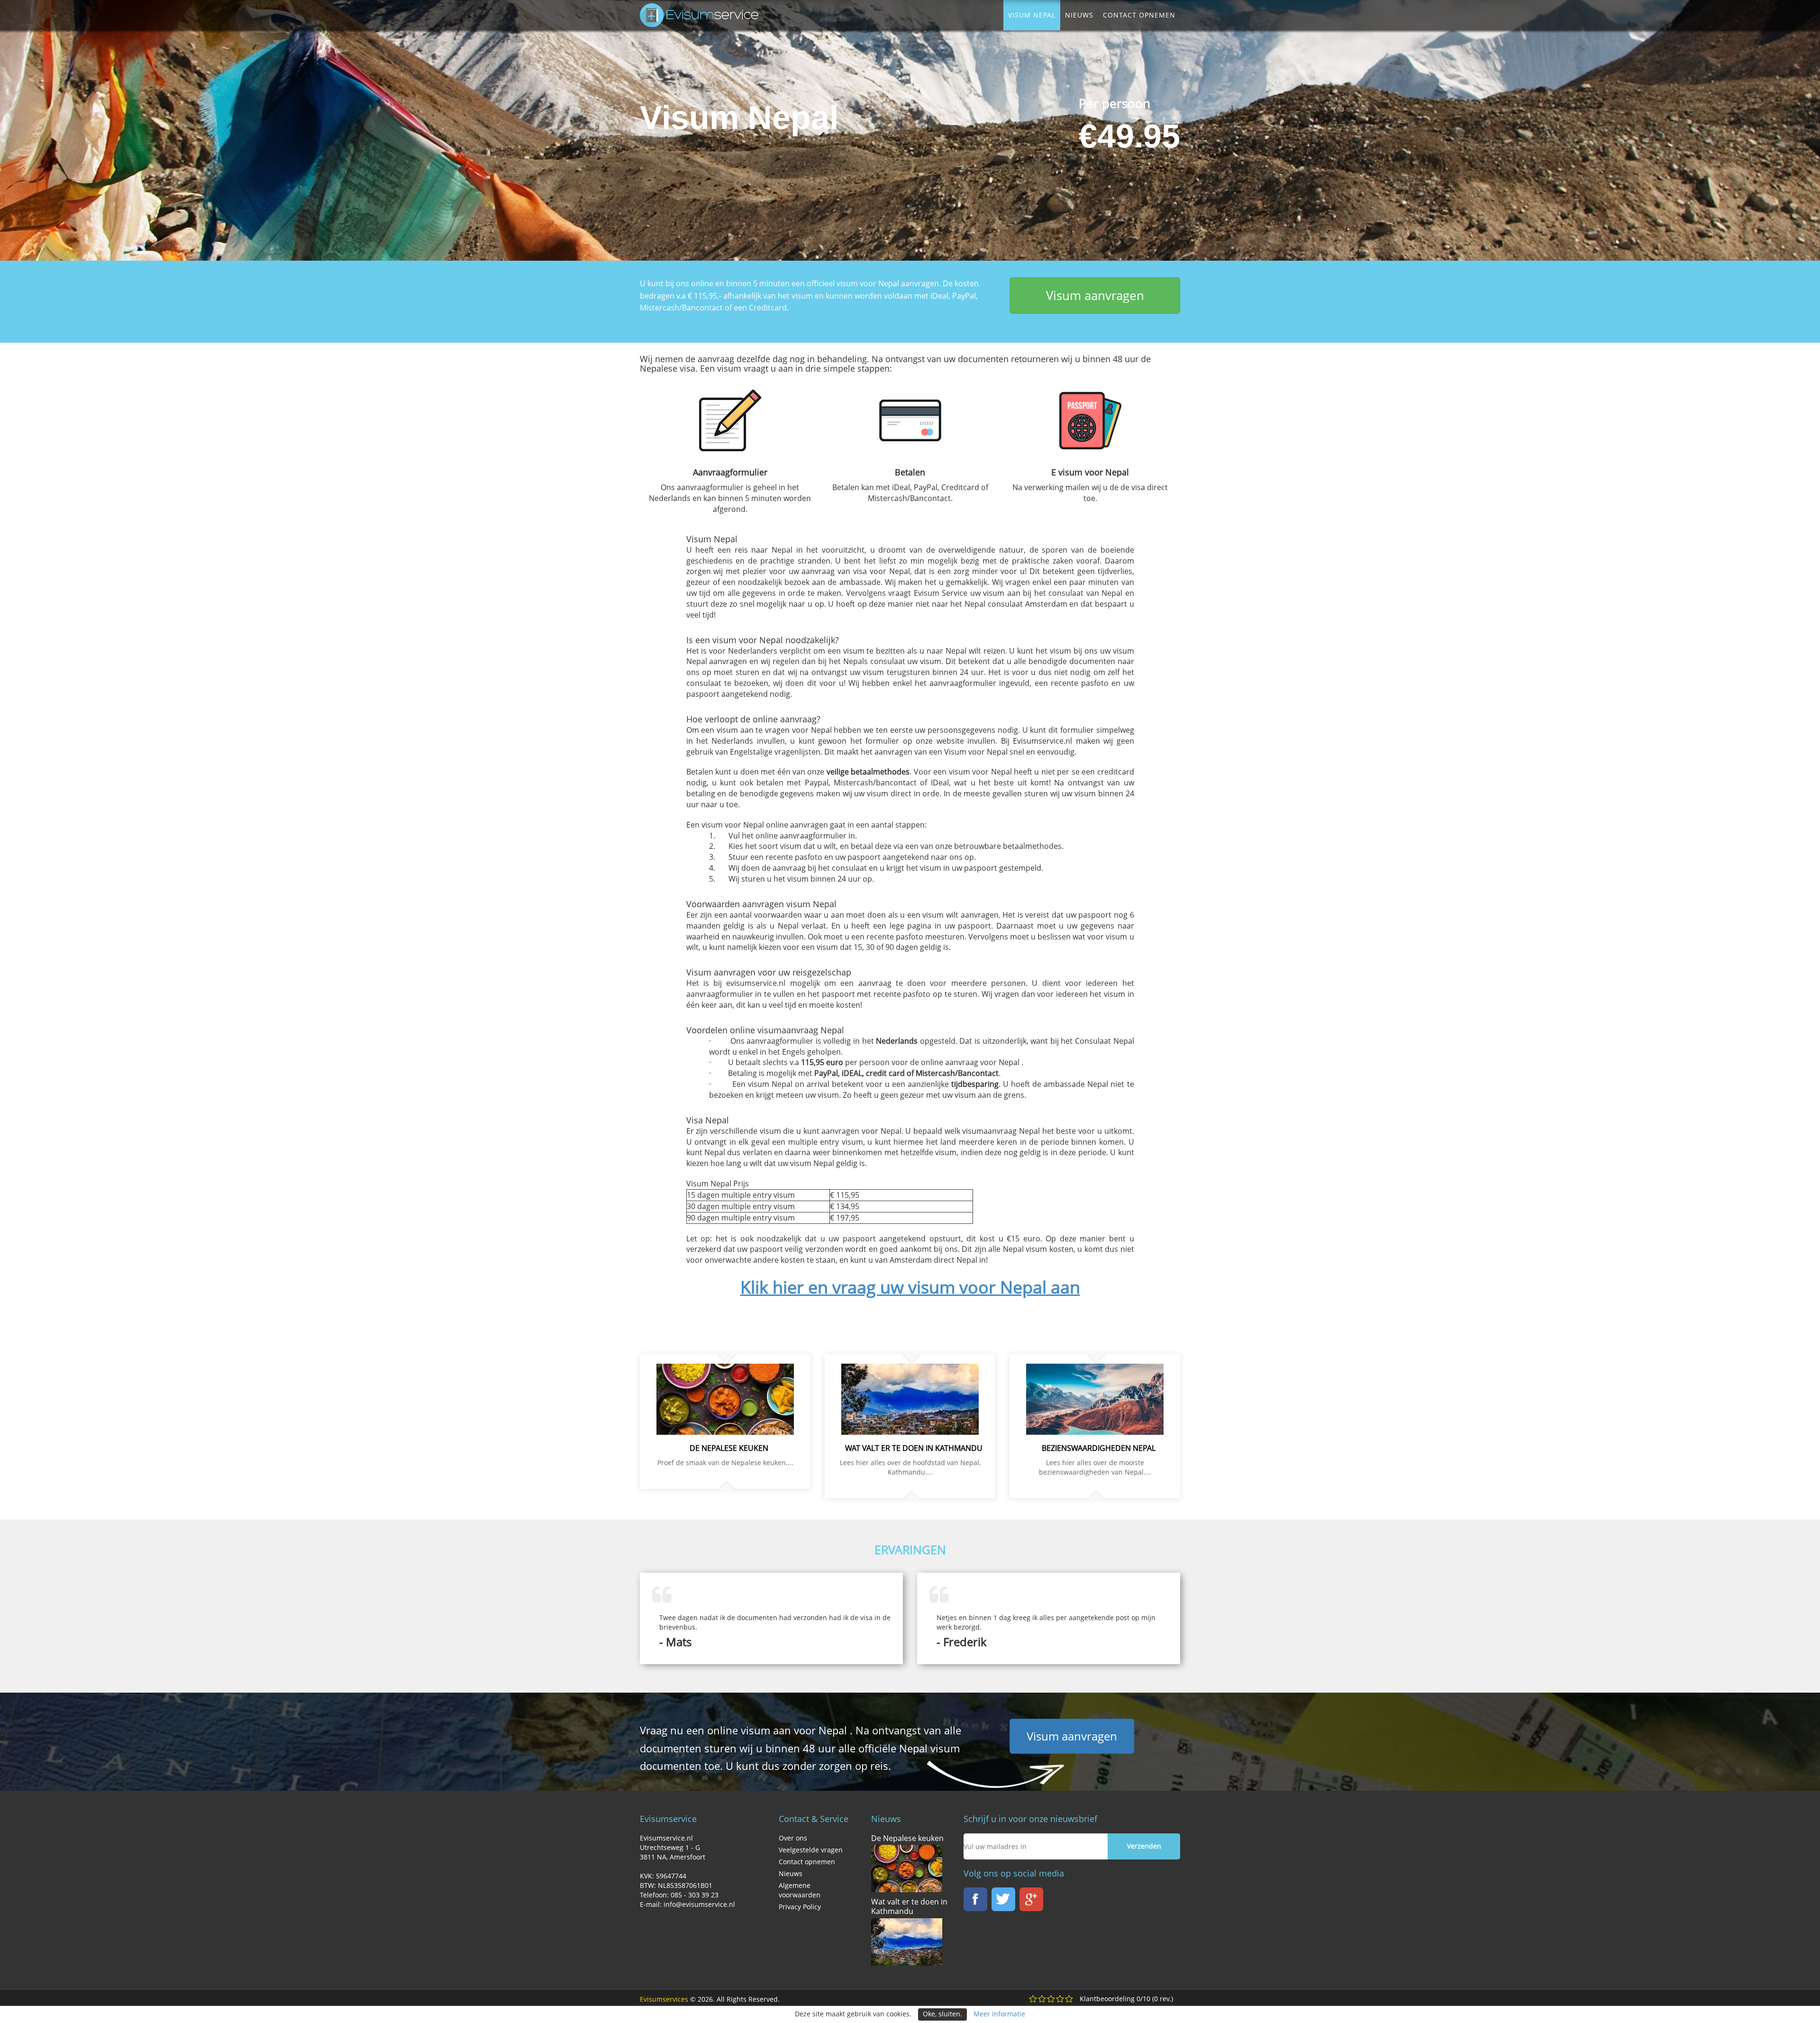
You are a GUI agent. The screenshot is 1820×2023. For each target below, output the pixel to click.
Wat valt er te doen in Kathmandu (909, 1906)
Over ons (793, 1838)
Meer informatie (999, 2014)
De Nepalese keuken (907, 1838)
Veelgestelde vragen (811, 1850)
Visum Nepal (1032, 15)
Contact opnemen (1139, 15)
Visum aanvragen (1095, 295)
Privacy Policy (800, 1907)
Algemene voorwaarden (800, 1890)
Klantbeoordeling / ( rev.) (1126, 1999)
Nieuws (1079, 15)
